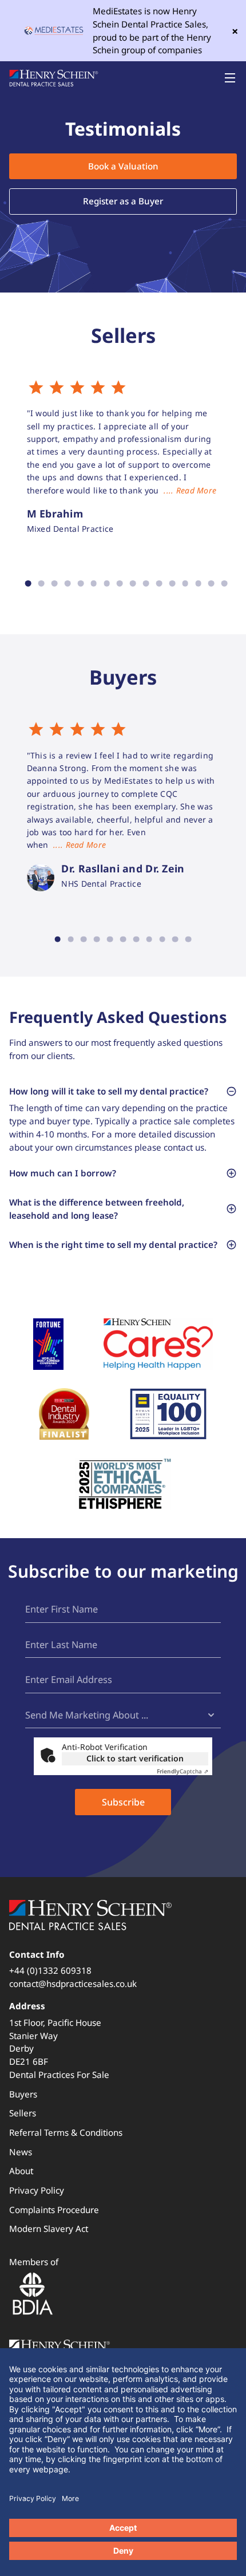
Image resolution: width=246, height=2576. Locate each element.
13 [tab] (185, 584)
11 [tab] (159, 584)
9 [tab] (133, 584)
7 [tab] (107, 584)
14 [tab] (198, 584)
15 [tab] (211, 584)
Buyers (23, 2094)
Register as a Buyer (123, 201)
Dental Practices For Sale (59, 2075)
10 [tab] (146, 584)
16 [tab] (225, 584)
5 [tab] (80, 584)
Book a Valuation (123, 166)
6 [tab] (94, 584)
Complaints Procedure (54, 2210)
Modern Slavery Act (49, 2229)
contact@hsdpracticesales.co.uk (73, 1984)
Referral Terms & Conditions (66, 2132)
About (21, 2171)
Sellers (23, 2113)
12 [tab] (172, 584)
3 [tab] (55, 584)
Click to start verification (135, 1758)
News (21, 2152)
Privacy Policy (37, 2190)
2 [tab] (41, 584)
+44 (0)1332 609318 (50, 1970)
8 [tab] (120, 584)
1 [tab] (28, 584)
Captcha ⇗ (182, 1771)
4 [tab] (68, 584)
